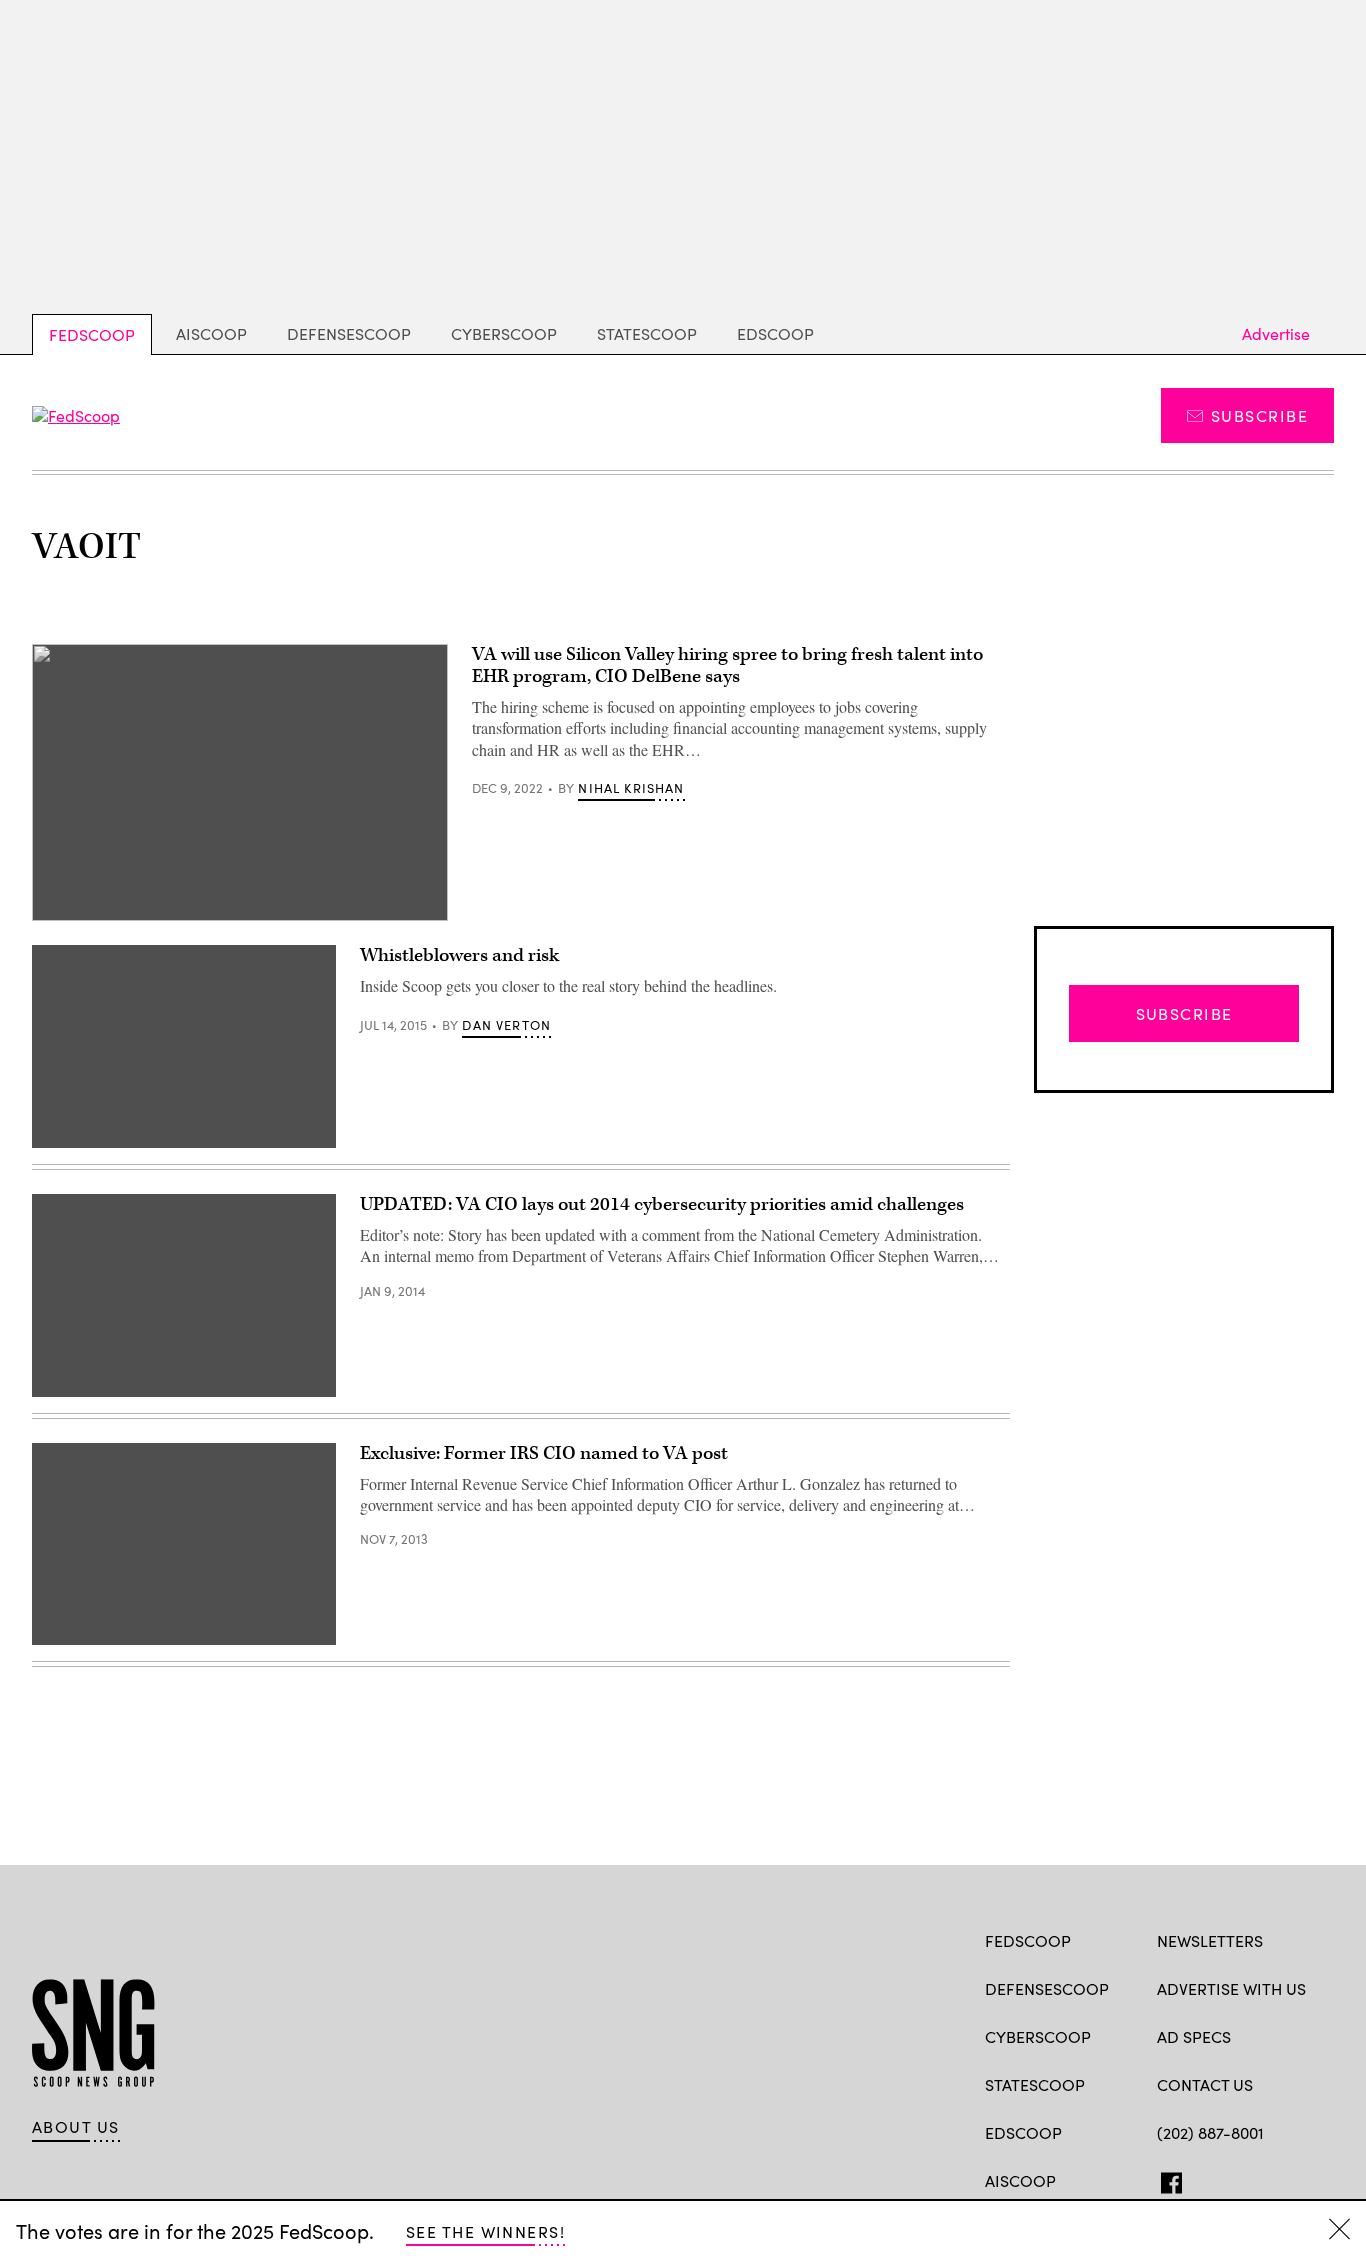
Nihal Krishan (631, 788)
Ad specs (1194, 2036)
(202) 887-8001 (1210, 2132)
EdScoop (775, 333)
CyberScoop (504, 333)
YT (1314, 2179)
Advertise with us (1231, 1988)
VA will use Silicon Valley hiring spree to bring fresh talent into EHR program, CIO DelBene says (727, 665)
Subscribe (1259, 415)
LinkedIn (1245, 2179)
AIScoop (211, 333)
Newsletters (1210, 1940)
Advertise (1276, 333)
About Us (76, 2127)
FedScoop (92, 334)
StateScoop (647, 333)
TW (1205, 2179)
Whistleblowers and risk (459, 955)
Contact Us (1205, 2084)
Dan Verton (506, 1025)
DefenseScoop (349, 333)
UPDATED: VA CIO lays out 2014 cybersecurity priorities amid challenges (662, 1204)
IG (1276, 2179)
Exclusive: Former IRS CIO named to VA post (544, 1453)
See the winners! (485, 2231)
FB (1166, 2179)
